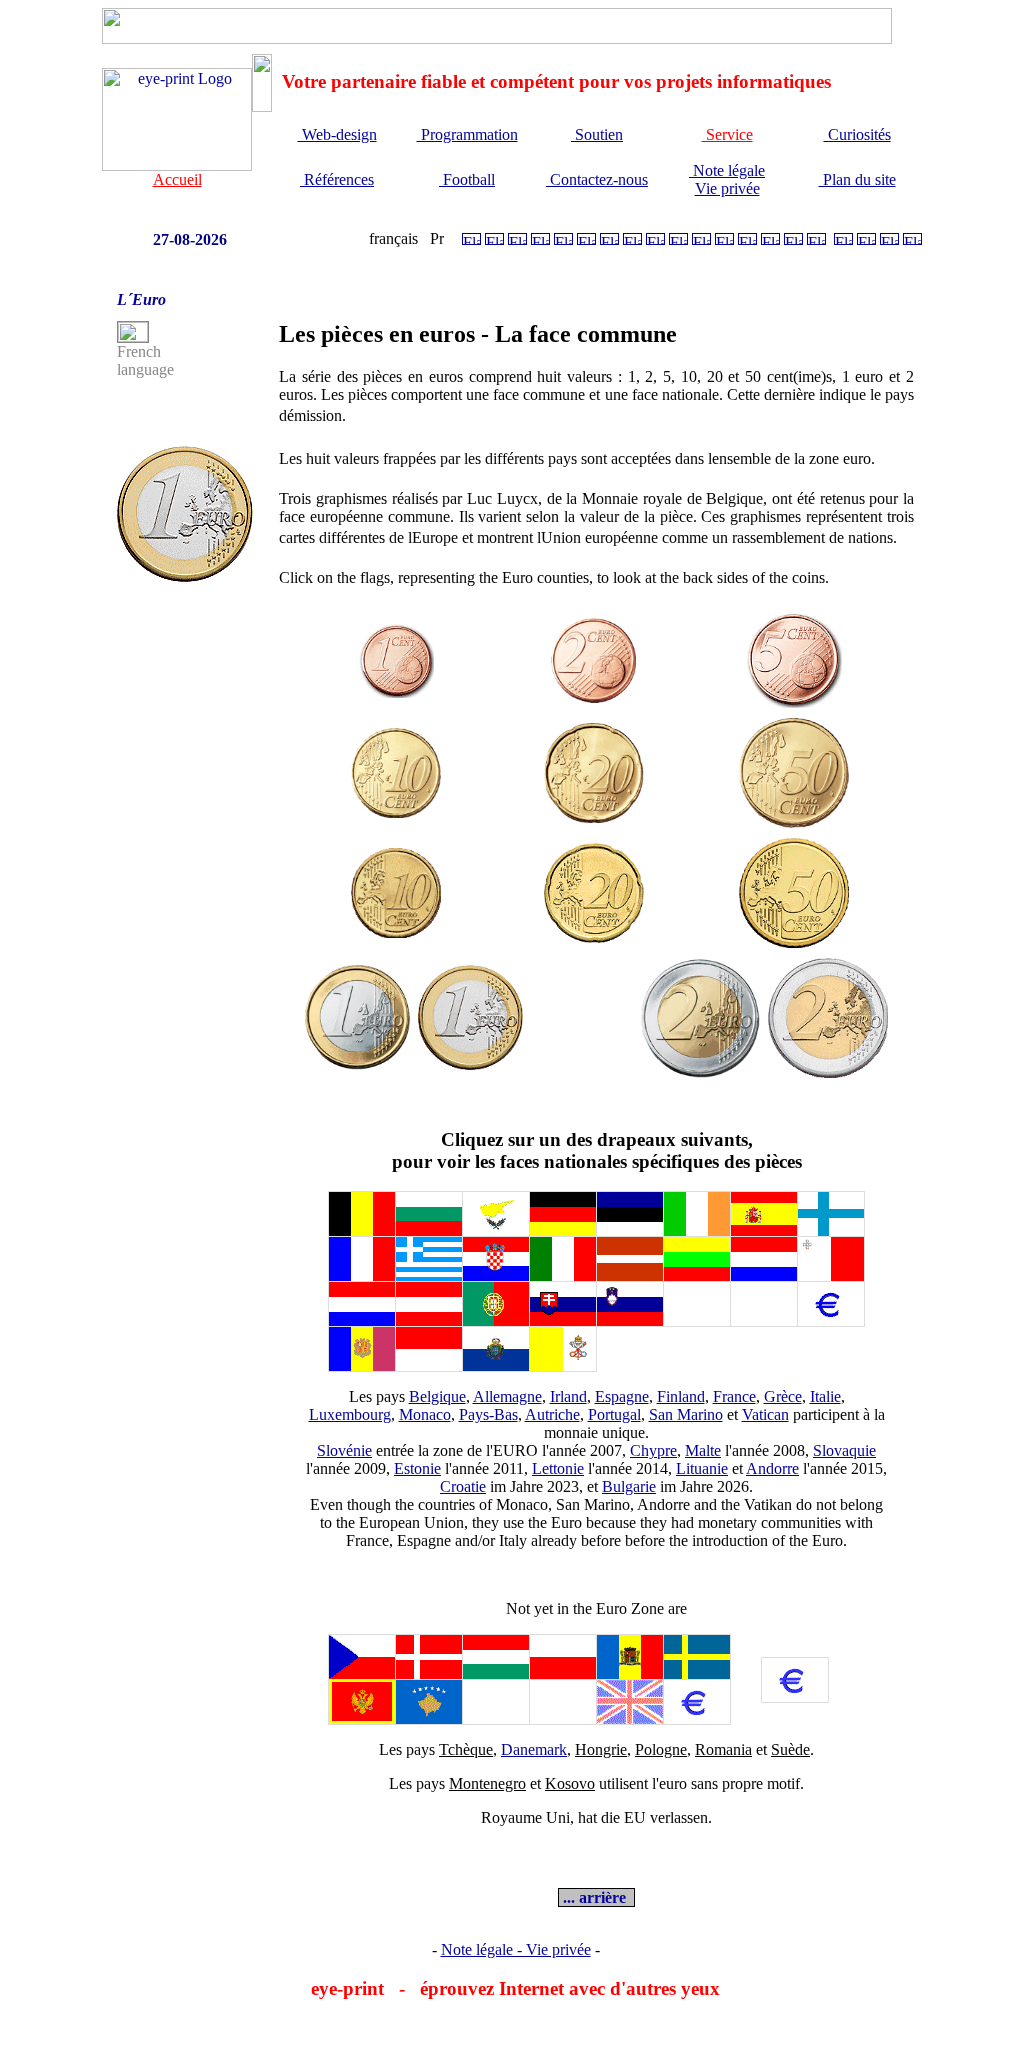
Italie (825, 1396)
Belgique (437, 1396)
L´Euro (141, 299)
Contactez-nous (597, 179)
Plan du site (857, 179)
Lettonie (558, 1468)
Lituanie (702, 1468)
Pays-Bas (488, 1414)
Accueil (177, 179)
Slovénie (344, 1450)
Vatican (765, 1414)
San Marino (686, 1414)
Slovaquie (844, 1450)
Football (467, 179)
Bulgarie (629, 1486)
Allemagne (507, 1396)
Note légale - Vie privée (516, 1949)
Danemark (534, 1749)
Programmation (467, 134)
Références (337, 179)
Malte (703, 1450)
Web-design (337, 134)
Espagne (622, 1396)
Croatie (463, 1486)
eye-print (347, 1988)
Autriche (552, 1414)
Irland (568, 1396)
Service (727, 134)
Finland (681, 1396)
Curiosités (857, 134)
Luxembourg (350, 1414)
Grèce (783, 1396)
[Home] (177, 165)
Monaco (425, 1414)
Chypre (653, 1450)
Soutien (597, 134)
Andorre (772, 1468)
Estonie (417, 1468)
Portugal (614, 1414)
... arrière (596, 1897)
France (734, 1396)
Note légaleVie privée (727, 179)
